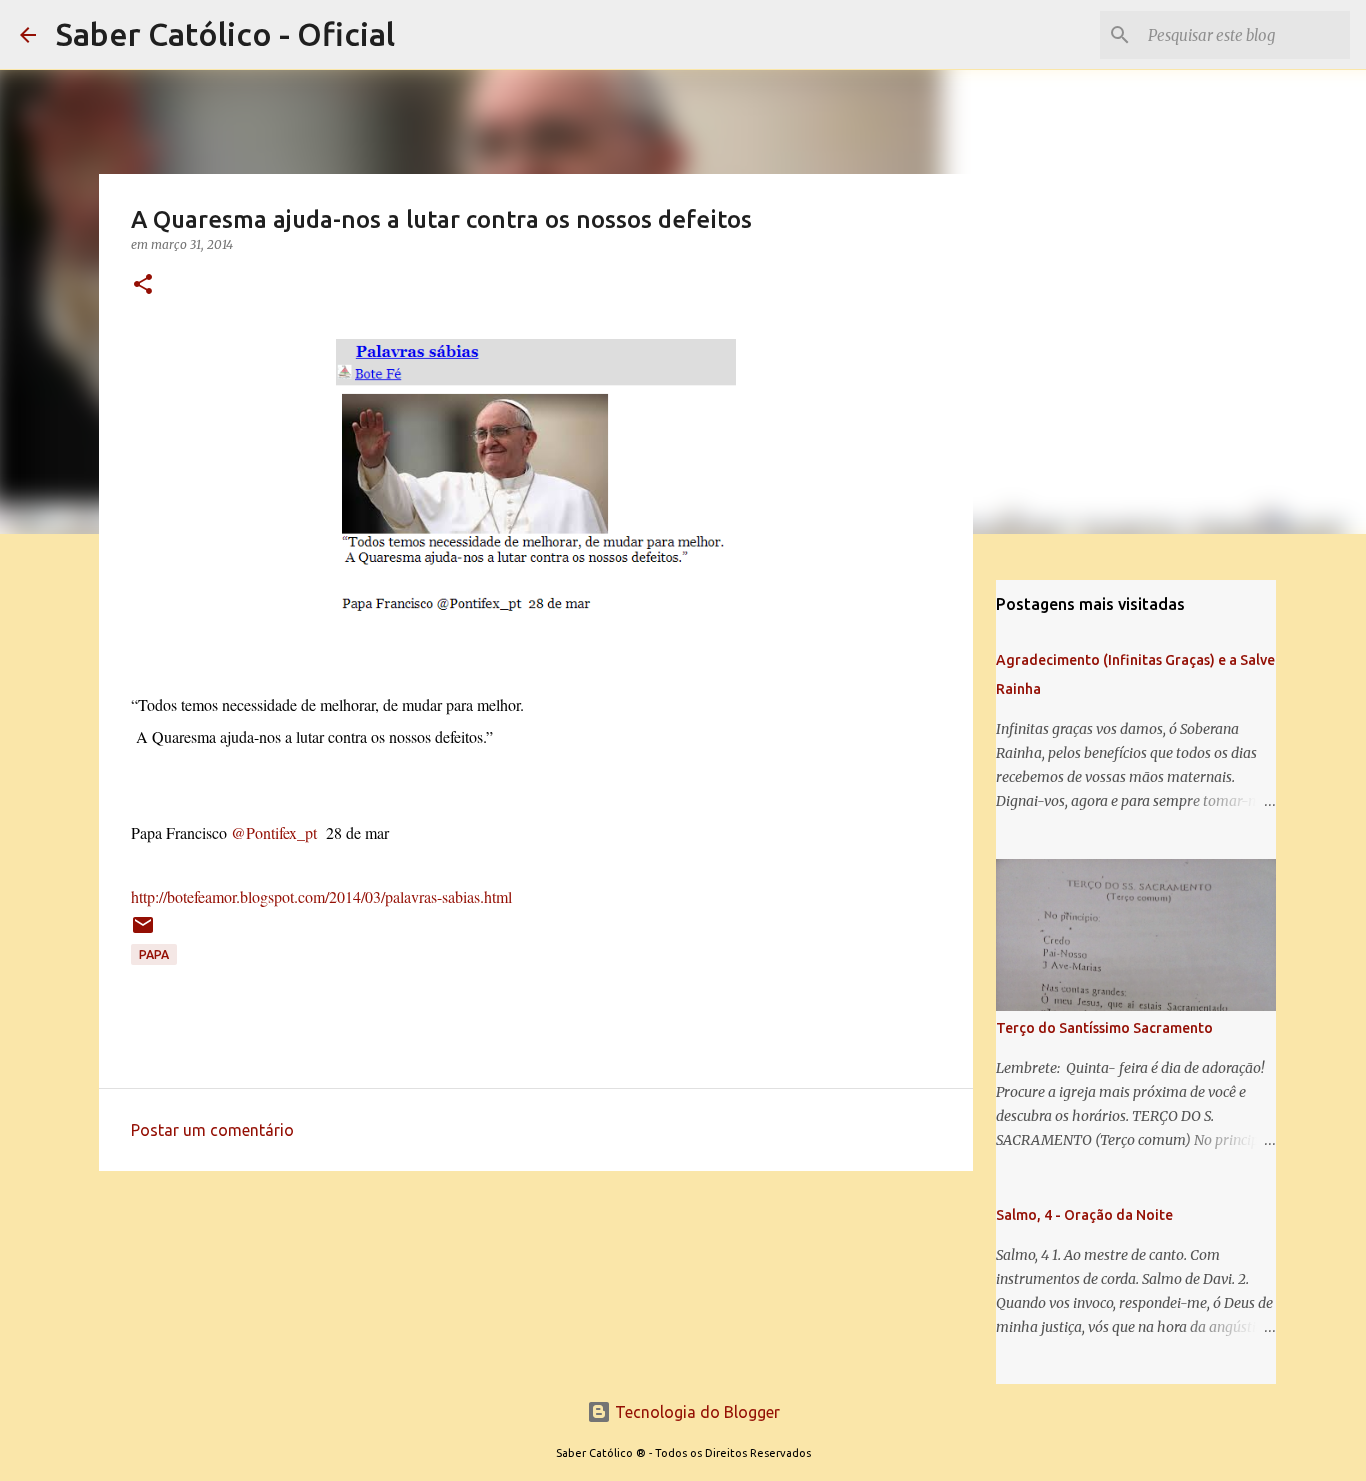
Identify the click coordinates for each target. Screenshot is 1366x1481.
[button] (143, 285)
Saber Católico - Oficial (225, 34)
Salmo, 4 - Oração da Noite (1084, 1215)
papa (154, 954)
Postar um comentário (212, 1130)
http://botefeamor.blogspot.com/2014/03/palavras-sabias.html (321, 896)
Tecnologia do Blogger (695, 1412)
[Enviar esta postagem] (143, 932)
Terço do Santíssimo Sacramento (1104, 1028)
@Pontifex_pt (274, 832)
